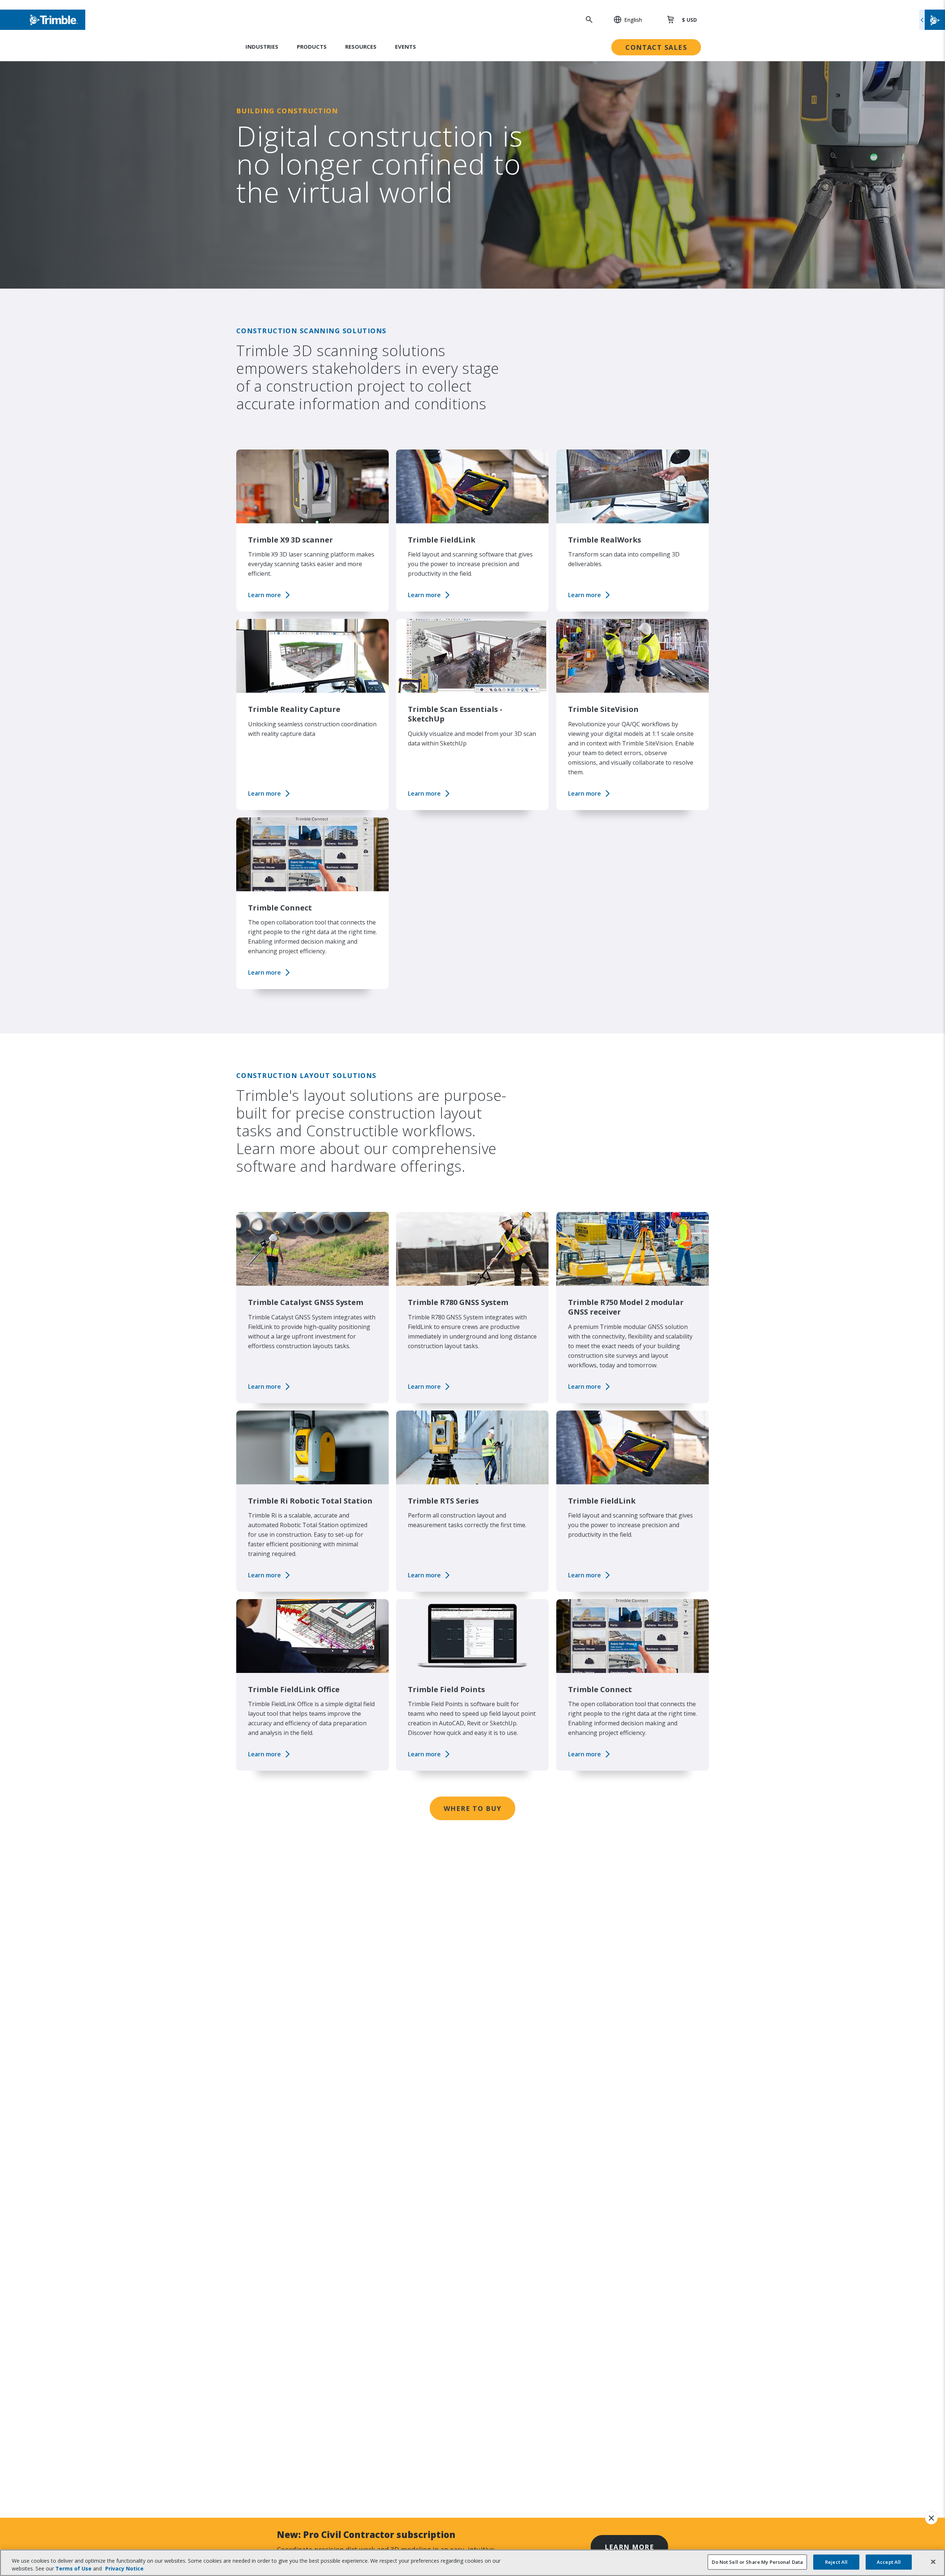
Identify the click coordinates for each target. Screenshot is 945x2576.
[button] (624, 20)
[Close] (933, 2562)
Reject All (836, 2562)
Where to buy (472, 1808)
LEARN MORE (629, 2547)
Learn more (264, 595)
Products (312, 47)
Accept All (889, 2562)
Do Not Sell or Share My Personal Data (757, 2562)
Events (406, 47)
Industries (262, 47)
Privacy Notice (124, 2568)
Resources (361, 47)
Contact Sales (656, 47)
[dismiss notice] (931, 2518)
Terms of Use (73, 2568)
